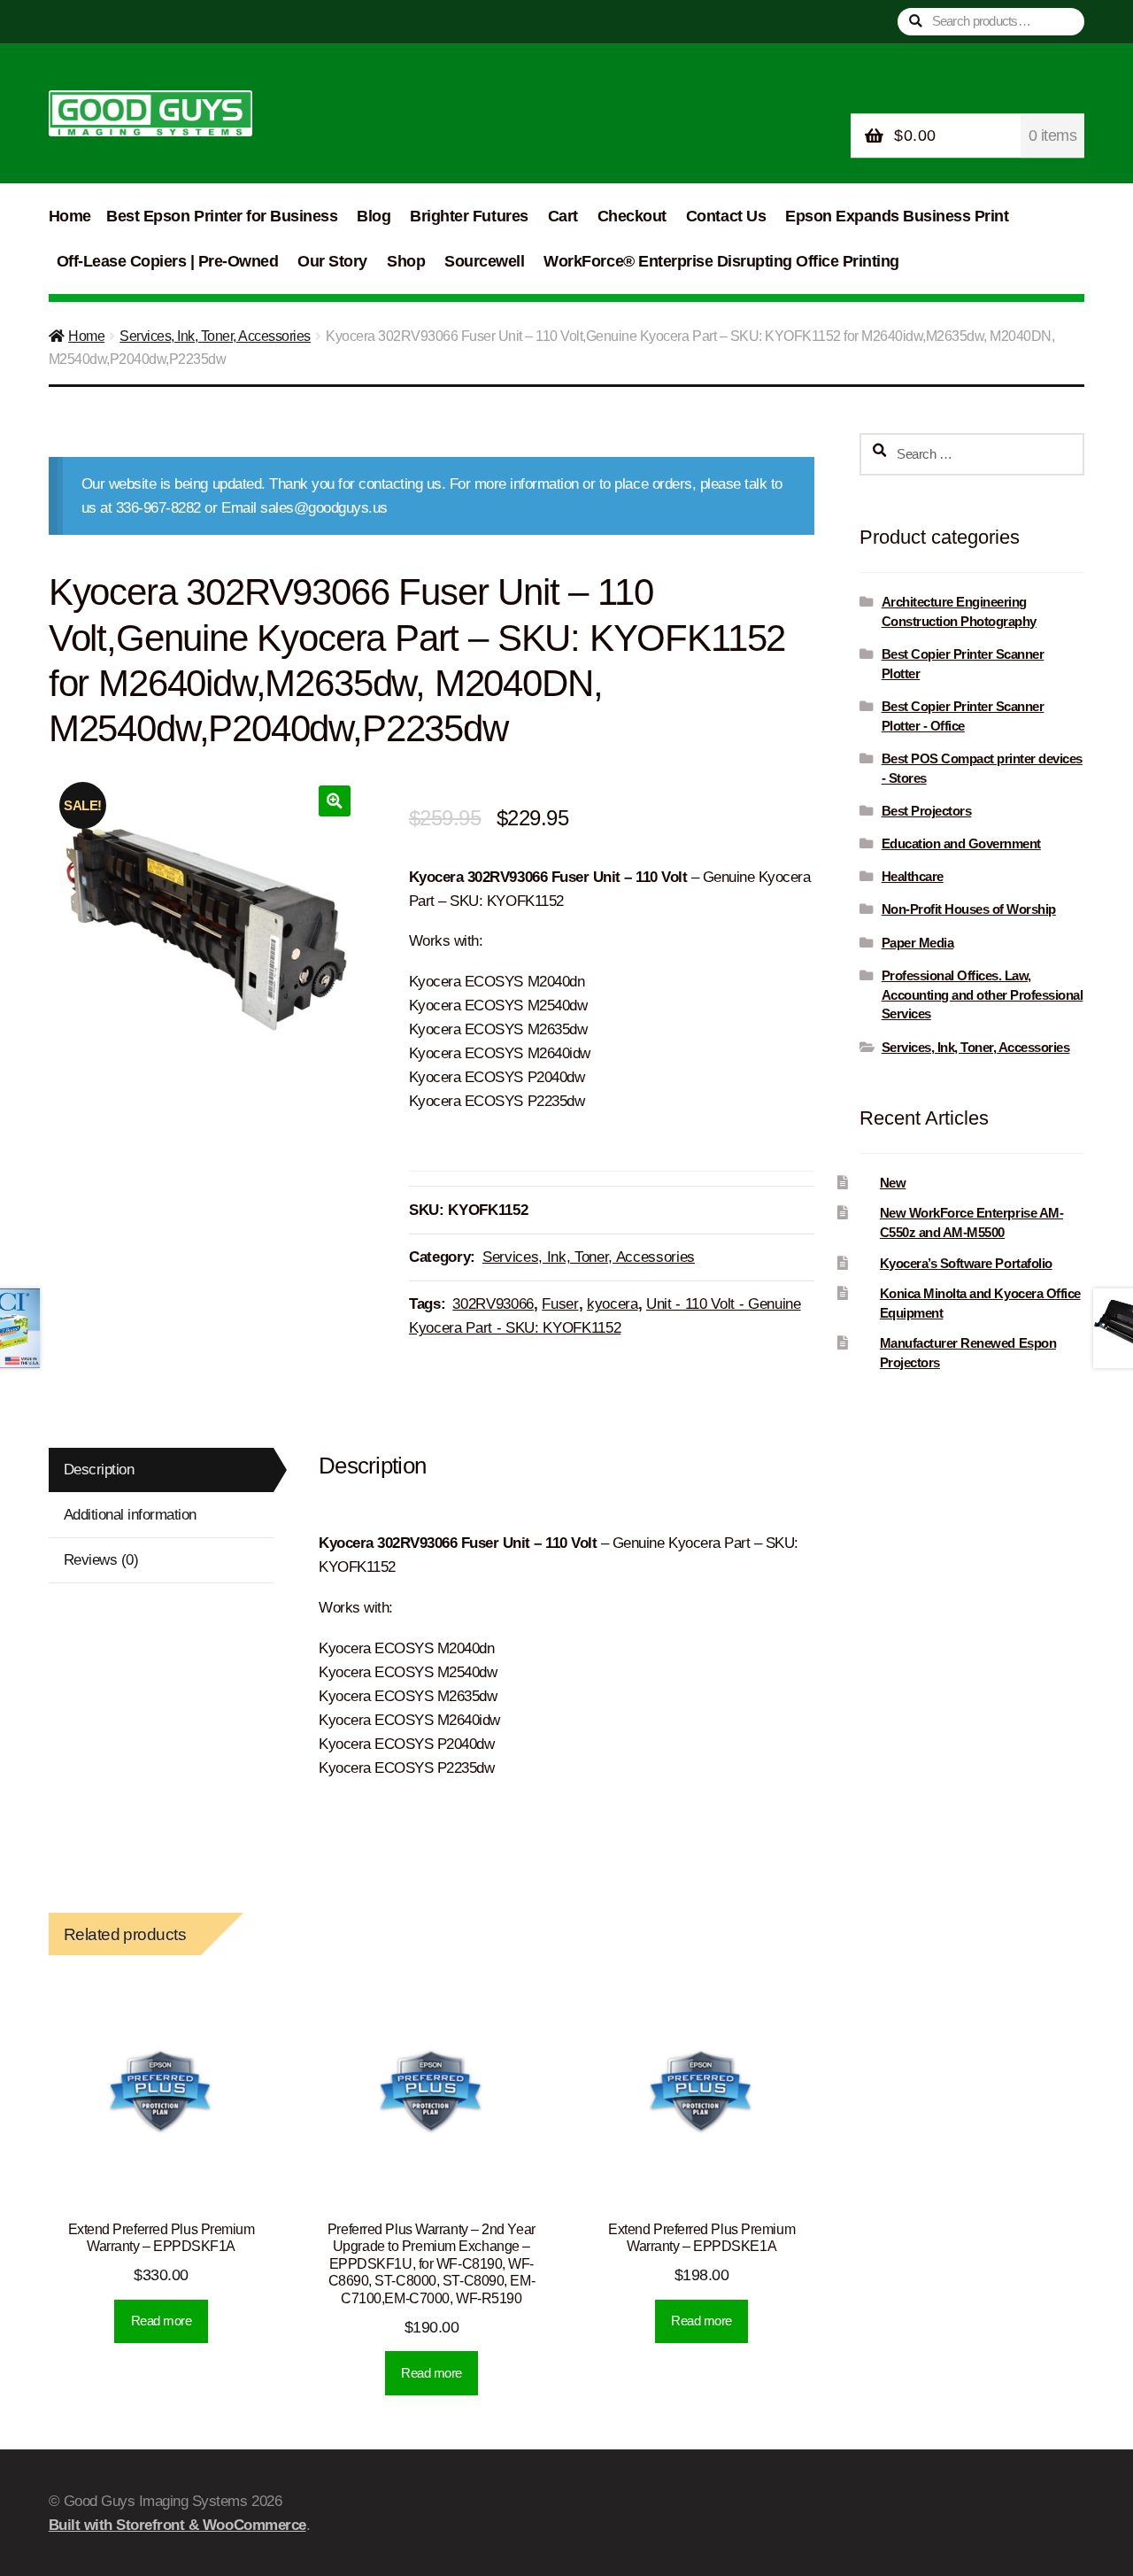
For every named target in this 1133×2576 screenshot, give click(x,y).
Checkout (632, 216)
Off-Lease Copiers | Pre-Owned (168, 261)
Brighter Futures (469, 216)
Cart (563, 216)
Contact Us (726, 216)
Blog (374, 216)
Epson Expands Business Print (897, 216)
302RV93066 (493, 1304)
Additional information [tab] (130, 1515)
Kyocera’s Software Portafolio (966, 1263)
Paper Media (918, 943)
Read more (162, 2321)
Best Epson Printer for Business (222, 216)
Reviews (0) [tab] (101, 1560)
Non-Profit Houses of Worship (969, 909)
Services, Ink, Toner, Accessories (215, 336)
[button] (334, 801)
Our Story (332, 261)
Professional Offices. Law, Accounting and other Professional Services (983, 995)
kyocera (613, 1304)
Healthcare (913, 876)
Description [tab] (99, 1470)
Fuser (560, 1304)
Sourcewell (484, 261)
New (893, 1183)
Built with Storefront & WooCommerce (177, 2525)
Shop (406, 261)
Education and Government (961, 843)
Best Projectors (927, 811)
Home (70, 216)
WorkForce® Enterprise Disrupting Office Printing (721, 261)
